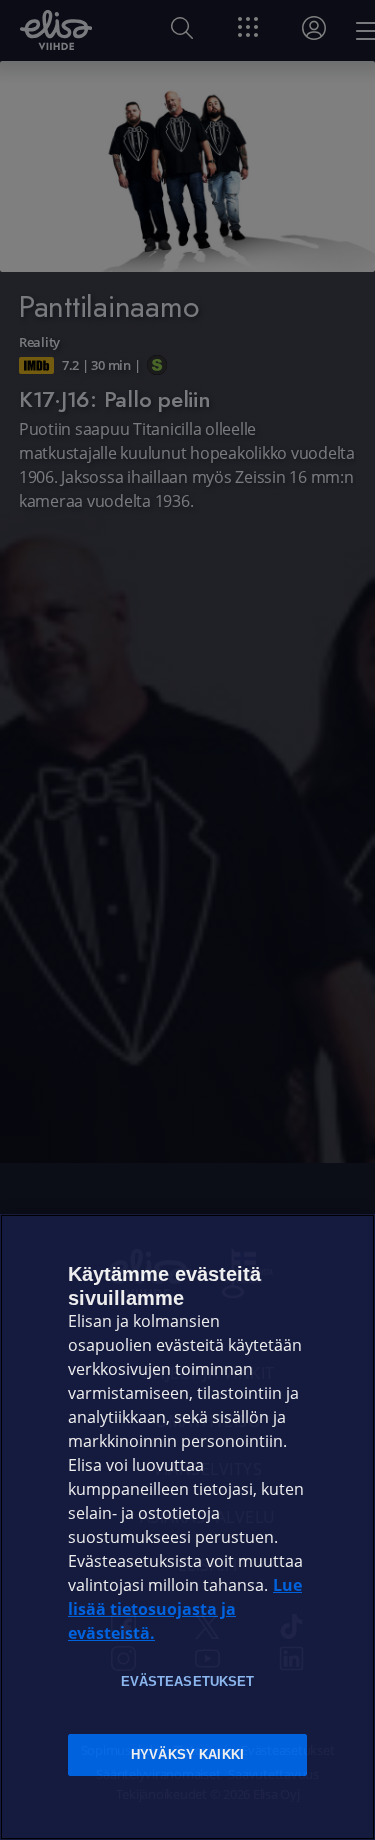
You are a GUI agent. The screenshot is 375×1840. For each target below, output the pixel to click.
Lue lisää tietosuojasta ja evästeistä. (185, 1609)
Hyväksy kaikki (187, 1754)
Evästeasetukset (188, 1681)
